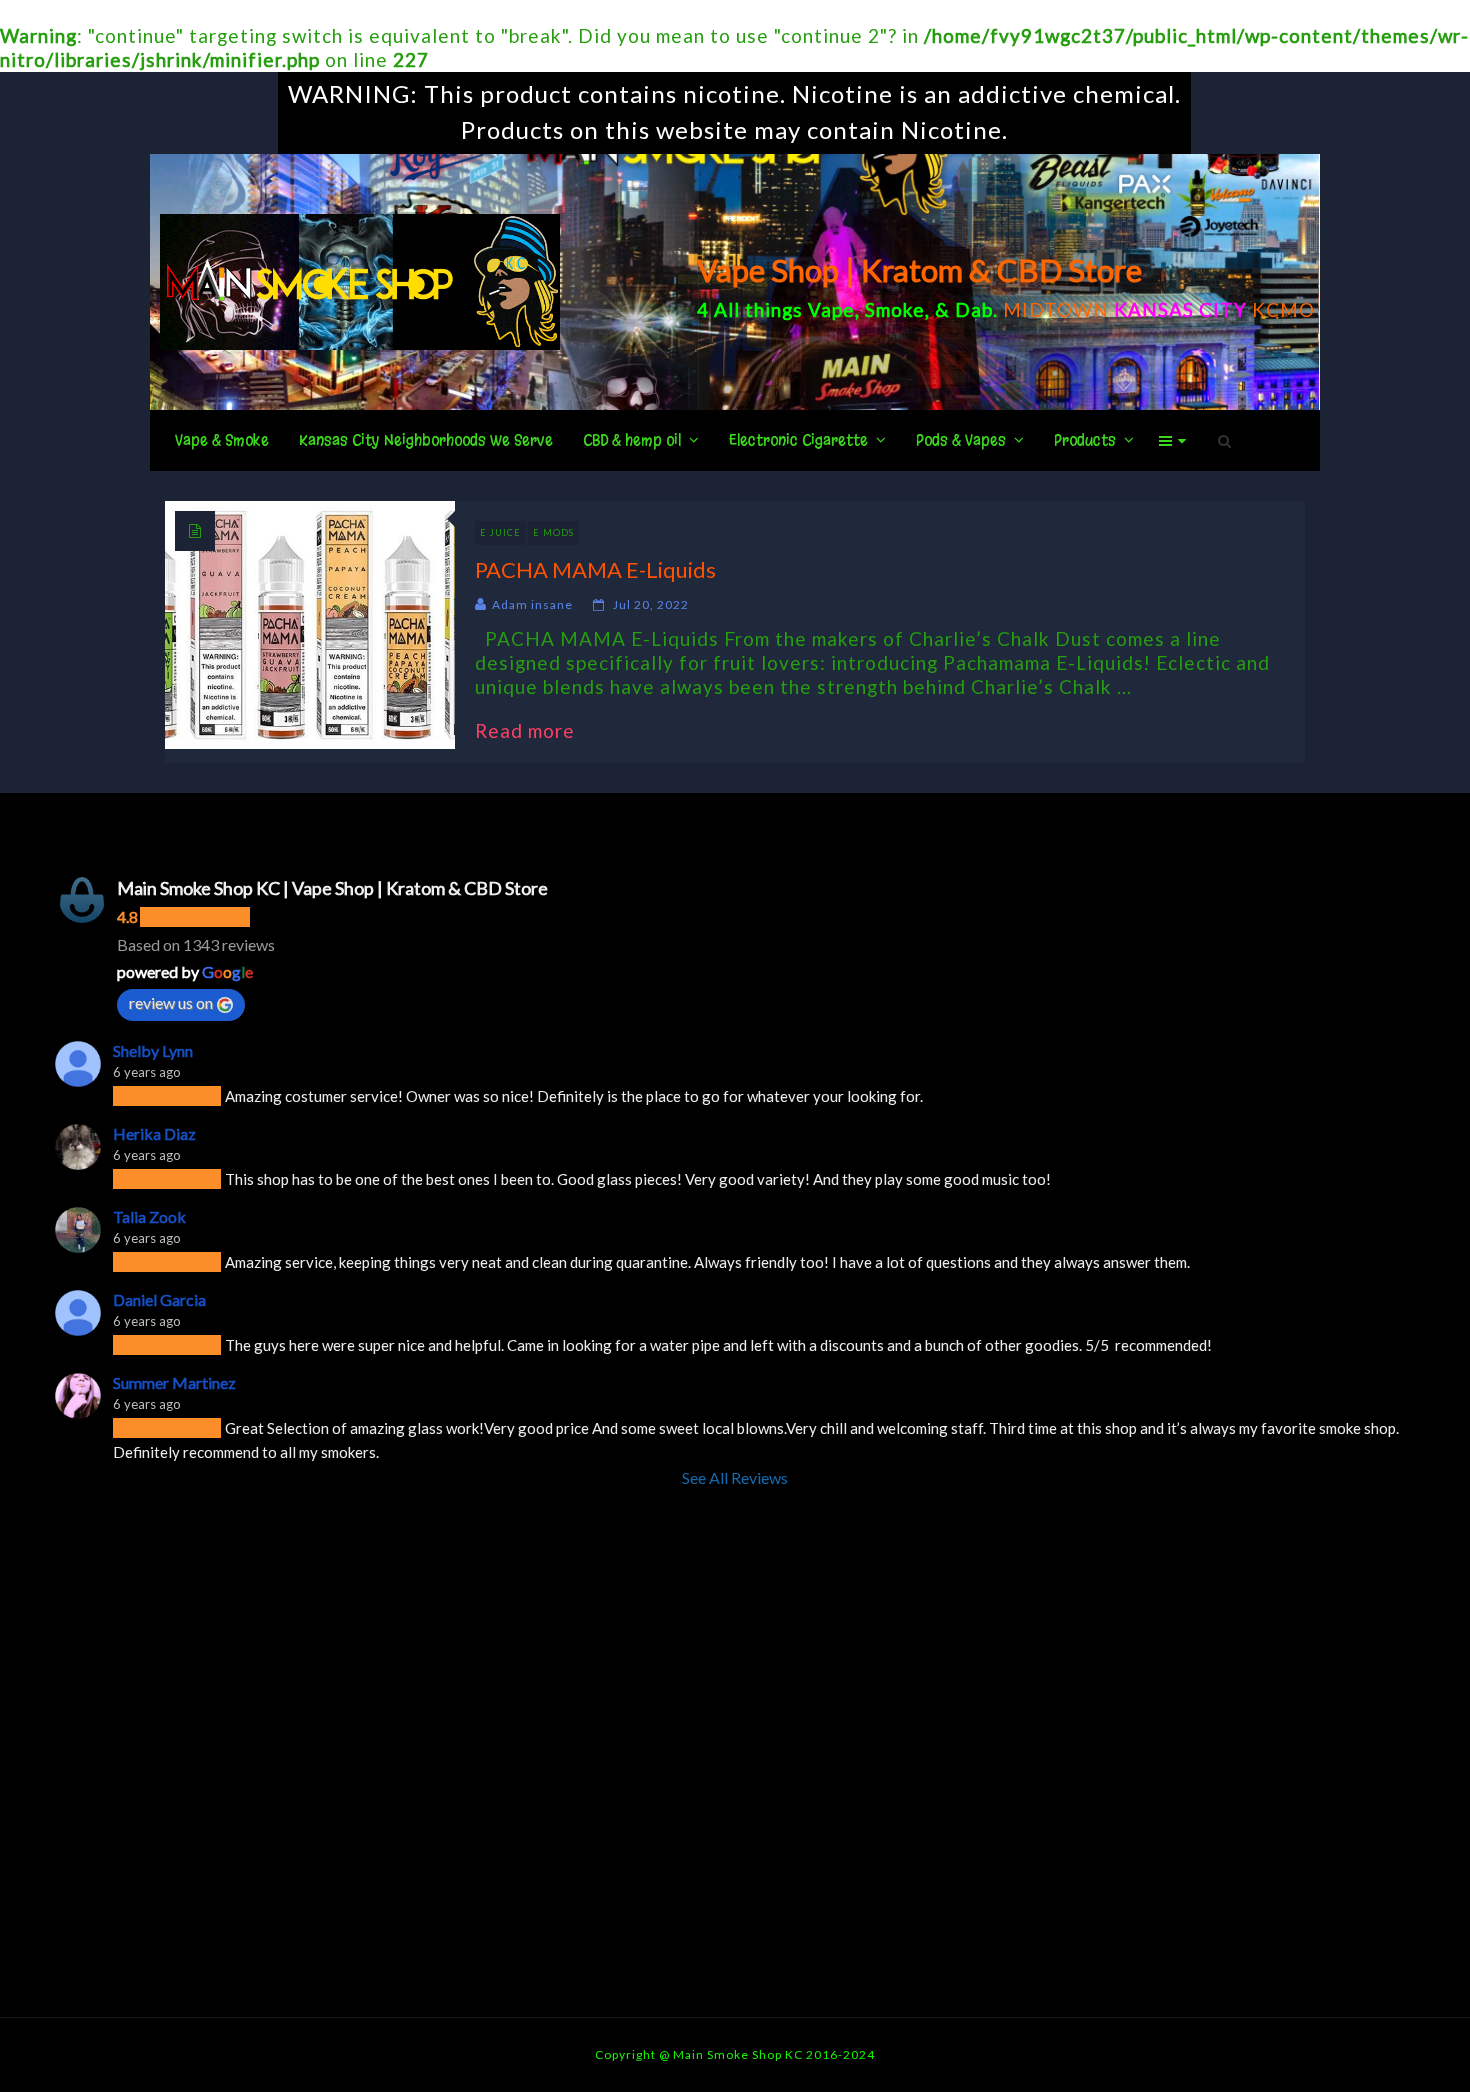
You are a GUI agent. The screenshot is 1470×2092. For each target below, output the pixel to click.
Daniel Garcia (159, 1299)
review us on (171, 1002)
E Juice (500, 532)
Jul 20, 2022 (651, 604)
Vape (831, 309)
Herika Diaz (154, 1133)
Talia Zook (149, 1216)
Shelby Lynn (153, 1050)
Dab (974, 309)
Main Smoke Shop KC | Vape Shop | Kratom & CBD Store (332, 888)
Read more (535, 730)
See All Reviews (735, 1477)
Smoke (895, 309)
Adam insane (532, 604)
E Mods (553, 532)
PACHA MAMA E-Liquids (595, 569)
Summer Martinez (174, 1382)
